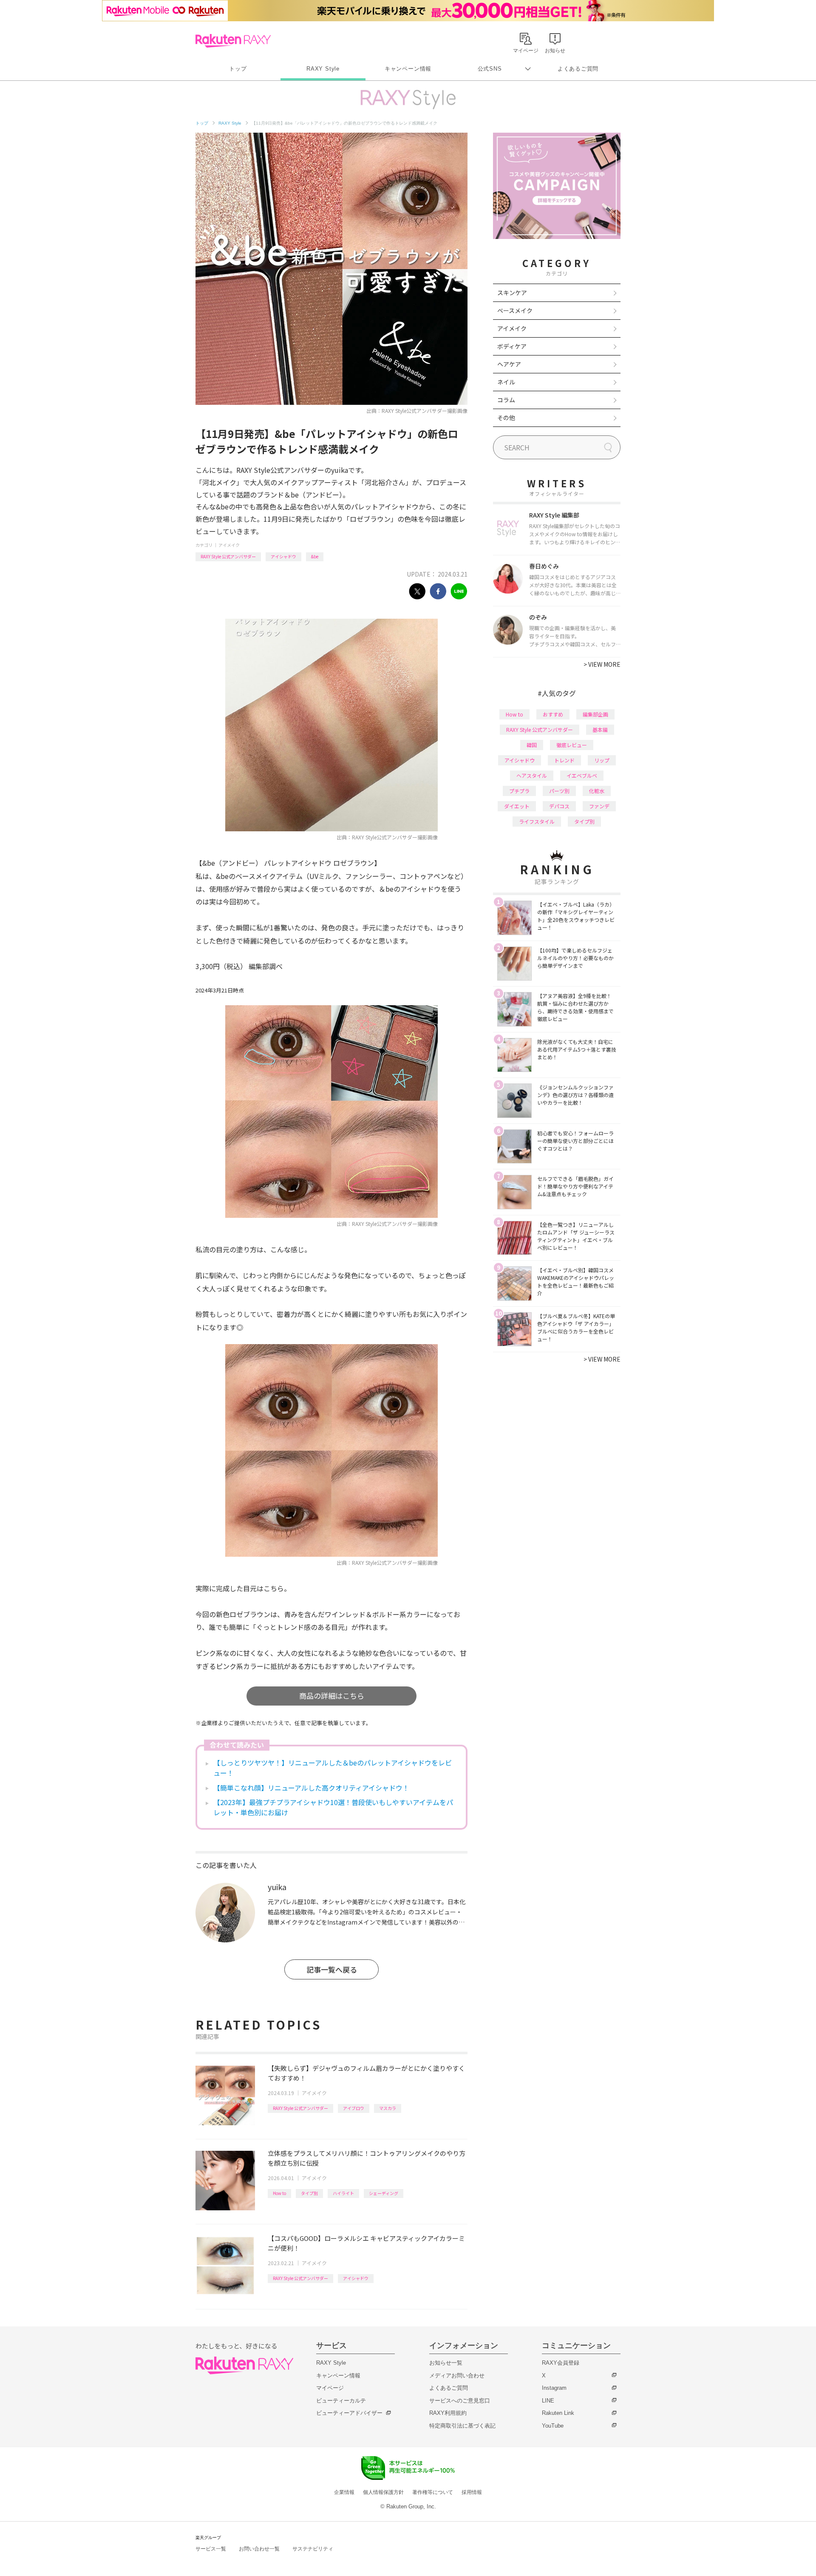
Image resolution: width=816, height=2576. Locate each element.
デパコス (559, 806)
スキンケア (512, 293)
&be (315, 556)
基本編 (600, 729)
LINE (548, 2401)
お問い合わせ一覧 (259, 2549)
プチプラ (519, 791)
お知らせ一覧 (446, 2363)
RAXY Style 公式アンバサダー (228, 556)
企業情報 (344, 2492)
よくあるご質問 (578, 69)
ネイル (506, 382)
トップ (238, 69)
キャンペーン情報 (408, 69)
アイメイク (229, 545)
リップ (602, 760)
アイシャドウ (283, 556)
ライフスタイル (537, 821)
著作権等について (433, 2492)
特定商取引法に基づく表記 (462, 2426)
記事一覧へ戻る (332, 1969)
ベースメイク (515, 310)
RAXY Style (323, 69)
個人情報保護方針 (383, 2492)
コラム (506, 400)
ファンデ (599, 806)
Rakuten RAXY (233, 41)
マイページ (330, 2388)
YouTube (553, 2426)
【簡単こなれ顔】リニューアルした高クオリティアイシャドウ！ (311, 1788)
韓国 (532, 745)
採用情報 (472, 2492)
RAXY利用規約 (448, 2413)
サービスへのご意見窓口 (460, 2401)
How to (279, 2193)
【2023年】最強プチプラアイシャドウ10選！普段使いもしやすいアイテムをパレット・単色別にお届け (333, 1807)
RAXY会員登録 (561, 2363)
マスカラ (388, 2108)
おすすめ (553, 714)
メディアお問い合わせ (457, 2376)
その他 (506, 418)
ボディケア (512, 346)
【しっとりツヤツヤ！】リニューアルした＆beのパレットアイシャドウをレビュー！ (333, 1768)
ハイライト (343, 2193)
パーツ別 (559, 791)
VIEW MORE (602, 664)
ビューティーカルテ (341, 2401)
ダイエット (517, 806)
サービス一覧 (211, 2549)
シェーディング (384, 2193)
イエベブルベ (582, 775)
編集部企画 (595, 714)
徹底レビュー (572, 745)
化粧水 (597, 791)
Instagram (554, 2388)
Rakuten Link (558, 2413)
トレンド (564, 760)
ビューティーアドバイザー (349, 2413)
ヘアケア (509, 364)
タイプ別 (309, 2193)
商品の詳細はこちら (332, 1696)
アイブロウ (354, 2108)
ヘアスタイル (532, 775)
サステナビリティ (313, 2549)
